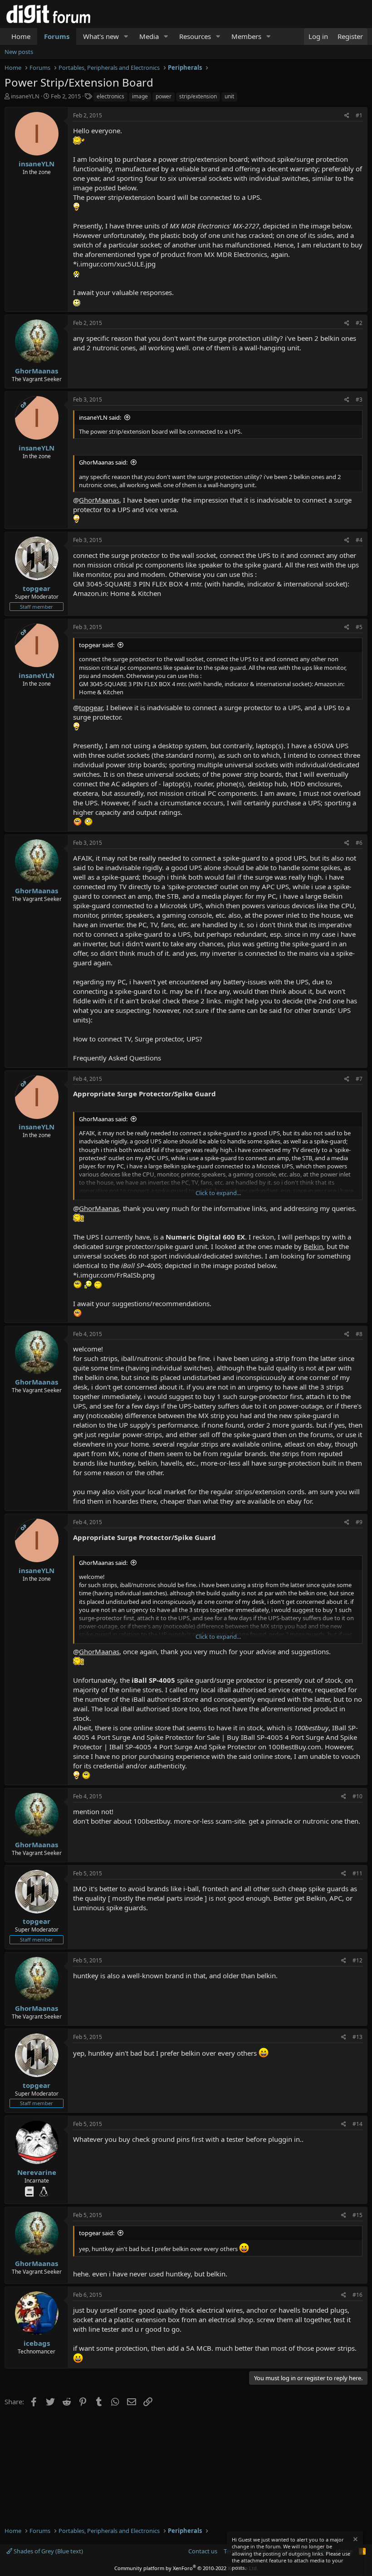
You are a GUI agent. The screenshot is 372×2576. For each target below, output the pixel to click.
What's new (101, 36)
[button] (126, 36)
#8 (359, 1334)
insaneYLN (25, 96)
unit (229, 96)
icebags (37, 2343)
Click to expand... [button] (218, 1193)
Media (149, 36)
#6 (359, 843)
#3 (359, 399)
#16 (357, 2295)
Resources (195, 36)
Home (21, 36)
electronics (110, 96)
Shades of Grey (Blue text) (48, 2551)
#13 (357, 2037)
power (164, 96)
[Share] (347, 116)
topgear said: (97, 645)
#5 (359, 627)
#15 (357, 2215)
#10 (357, 1796)
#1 (359, 115)
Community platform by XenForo (186, 2568)
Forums (57, 36)
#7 (359, 1079)
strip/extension (198, 96)
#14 (357, 2124)
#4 (359, 540)
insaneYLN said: (100, 417)
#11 (357, 1873)
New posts (19, 52)
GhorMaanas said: (103, 462)
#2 (359, 323)
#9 (359, 1522)
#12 (357, 1960)
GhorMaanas (37, 371)
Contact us (203, 2551)
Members (246, 36)
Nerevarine (37, 2172)
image (140, 96)
